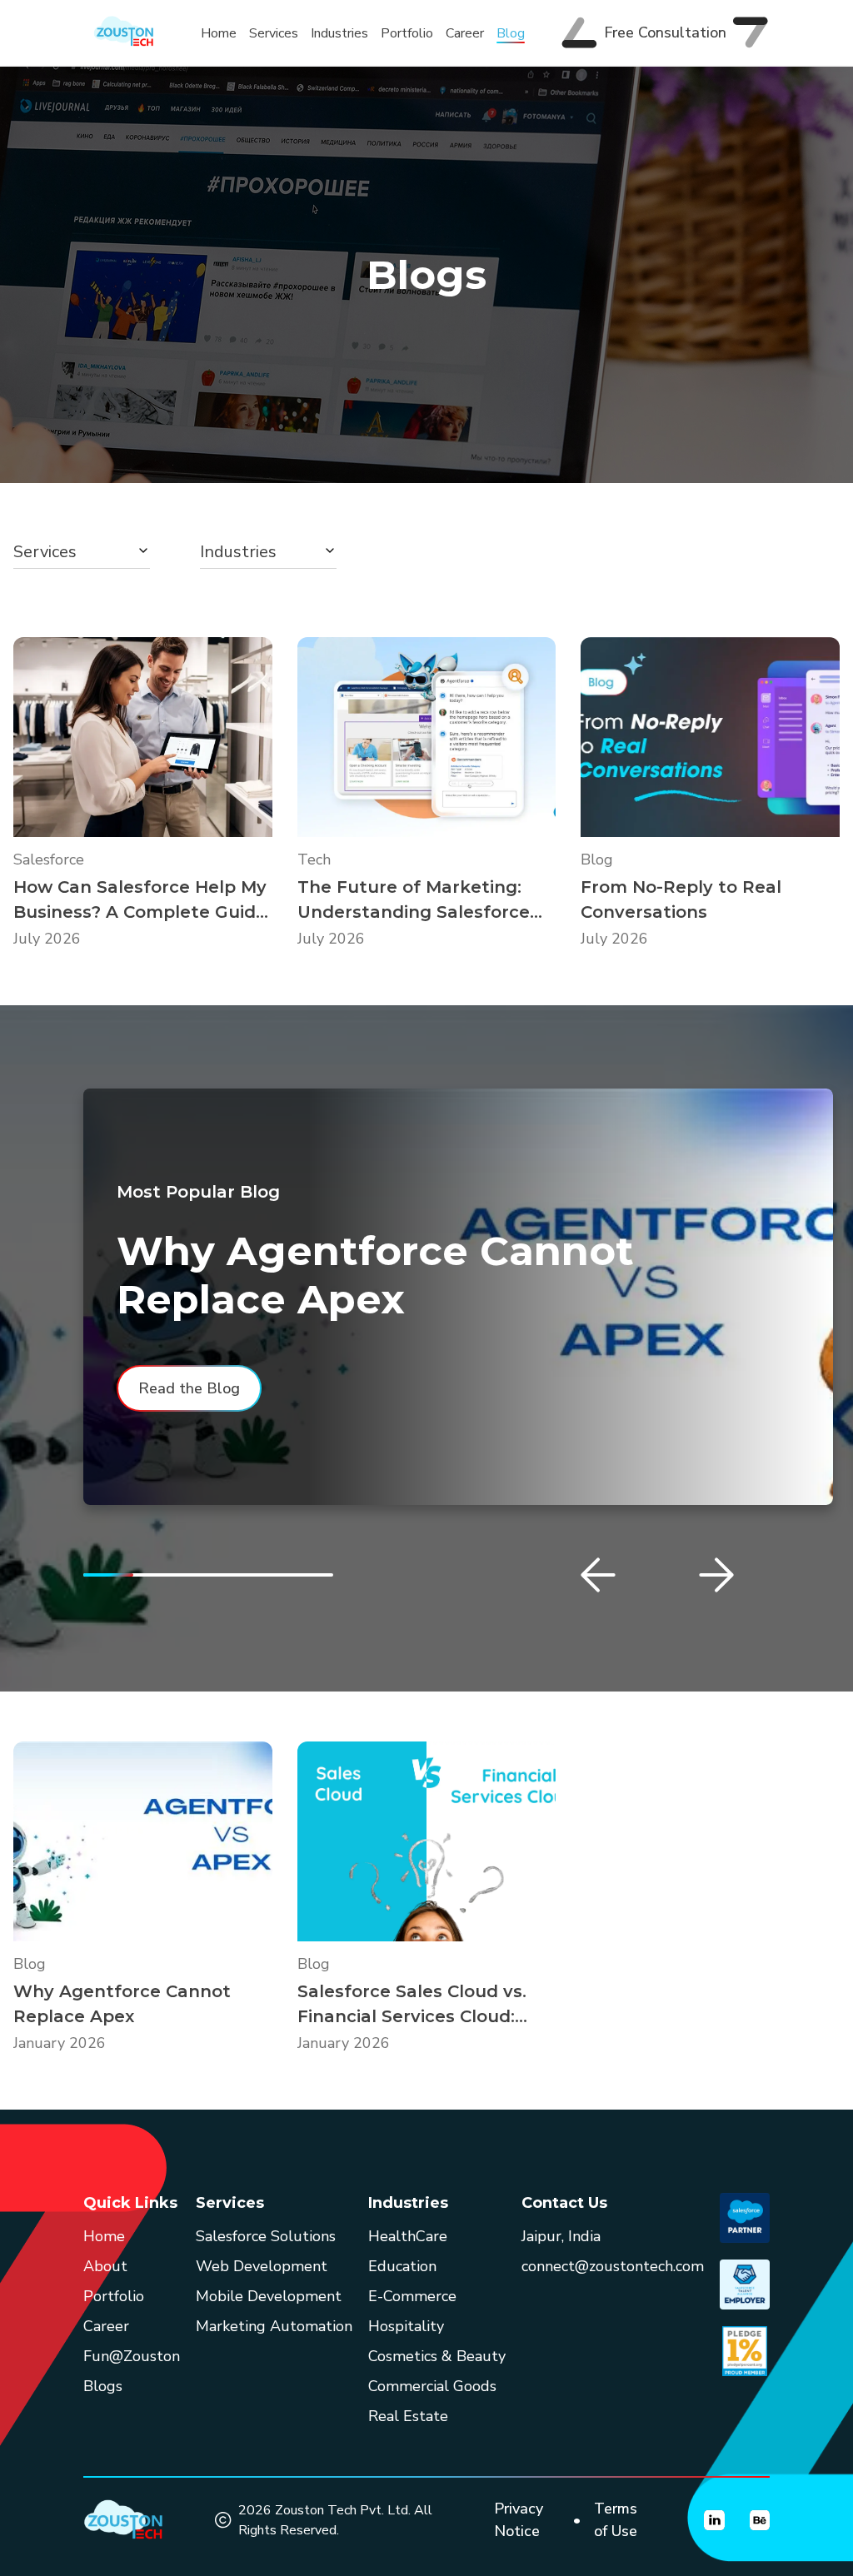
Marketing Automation (274, 2326)
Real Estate (408, 2416)
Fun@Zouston (132, 2356)
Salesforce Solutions (266, 2236)
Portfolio (407, 33)
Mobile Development (269, 2296)
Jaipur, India (561, 2236)
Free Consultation (665, 32)
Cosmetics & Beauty (437, 2356)
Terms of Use (616, 2520)
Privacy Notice (519, 2520)
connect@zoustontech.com (613, 2266)
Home (219, 33)
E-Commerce (412, 2296)
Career (465, 33)
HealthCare (408, 2236)
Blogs (103, 2386)
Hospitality (406, 2326)
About (105, 2266)
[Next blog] (716, 1575)
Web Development (262, 2266)
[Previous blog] (598, 1575)
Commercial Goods (432, 2386)
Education (402, 2266)
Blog (511, 33)
